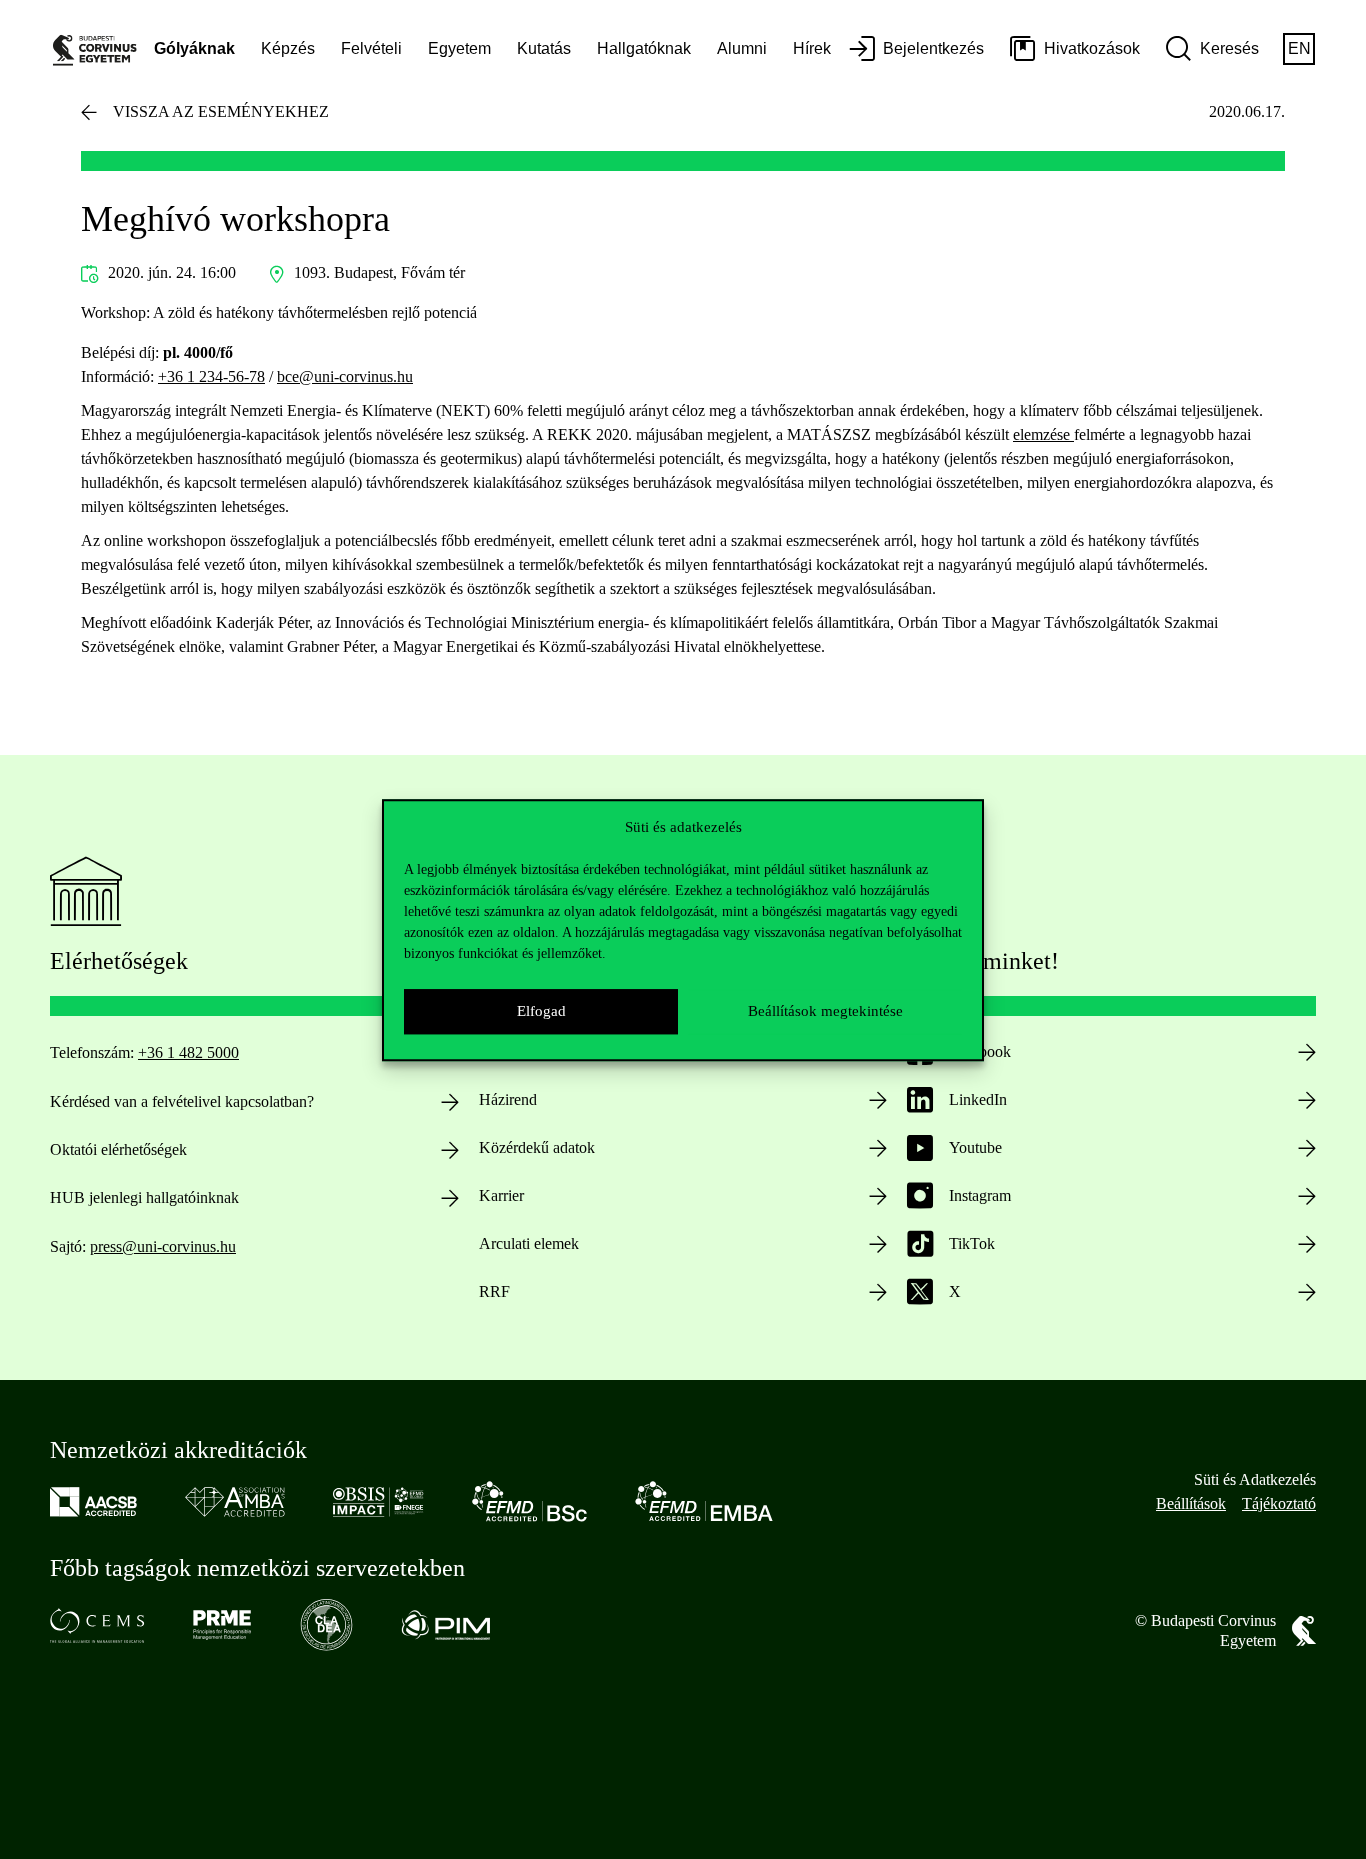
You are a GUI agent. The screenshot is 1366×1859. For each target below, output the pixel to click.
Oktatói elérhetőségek (118, 1149)
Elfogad (541, 1011)
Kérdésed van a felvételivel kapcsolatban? (182, 1101)
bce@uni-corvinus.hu (345, 376)
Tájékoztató (1279, 1503)
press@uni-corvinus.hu (163, 1246)
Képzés (288, 48)
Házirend (508, 1099)
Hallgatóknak (644, 48)
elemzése (1043, 434)
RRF (494, 1291)
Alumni (742, 48)
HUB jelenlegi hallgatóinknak (144, 1197)
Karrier (501, 1195)
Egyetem (459, 48)
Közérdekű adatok (537, 1147)
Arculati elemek (529, 1243)
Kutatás (544, 48)
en (1299, 48)
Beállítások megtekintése (825, 1011)
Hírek (812, 48)
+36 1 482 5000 (188, 1052)
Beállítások (1191, 1503)
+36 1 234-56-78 (211, 376)
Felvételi (371, 48)
